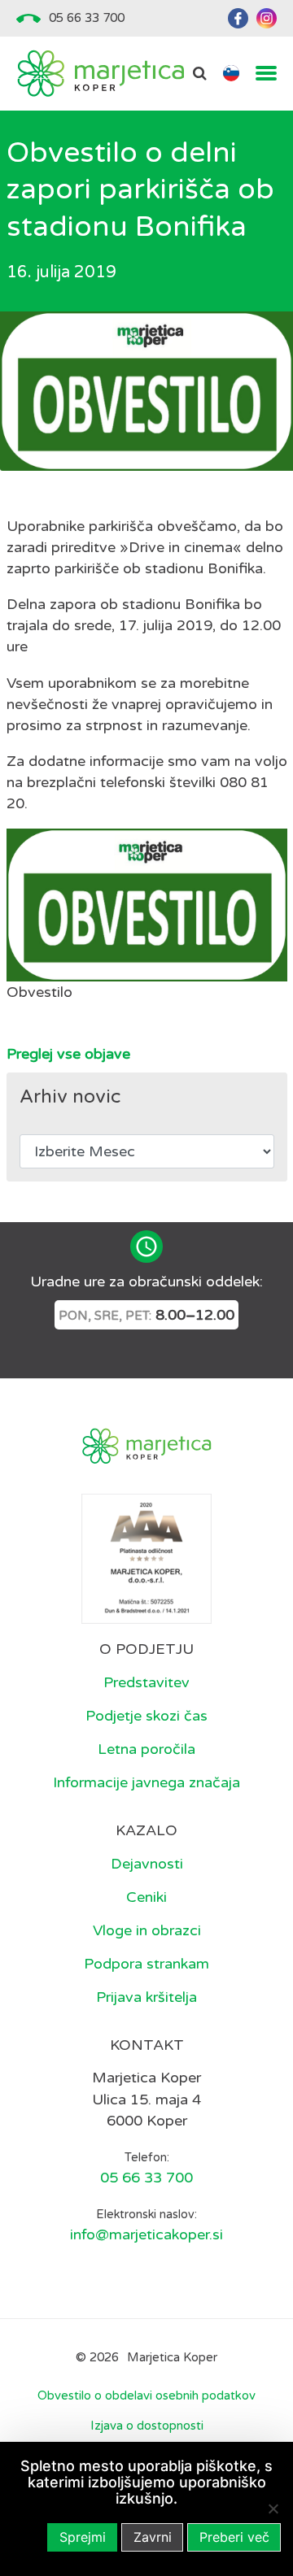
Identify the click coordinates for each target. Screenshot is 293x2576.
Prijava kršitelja (146, 1997)
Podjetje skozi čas (146, 1716)
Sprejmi (83, 2537)
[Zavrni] (273, 2509)
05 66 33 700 (87, 18)
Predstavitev (146, 1682)
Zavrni (153, 2537)
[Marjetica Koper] (101, 74)
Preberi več (234, 2537)
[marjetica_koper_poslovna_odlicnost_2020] (146, 1558)
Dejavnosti (147, 1864)
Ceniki (146, 1897)
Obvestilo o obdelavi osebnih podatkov (146, 2395)
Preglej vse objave (68, 1054)
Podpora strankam (146, 1964)
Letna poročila (146, 1749)
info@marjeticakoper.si (146, 2234)
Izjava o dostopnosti (147, 2426)
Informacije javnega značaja (146, 1782)
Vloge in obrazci (147, 1930)
